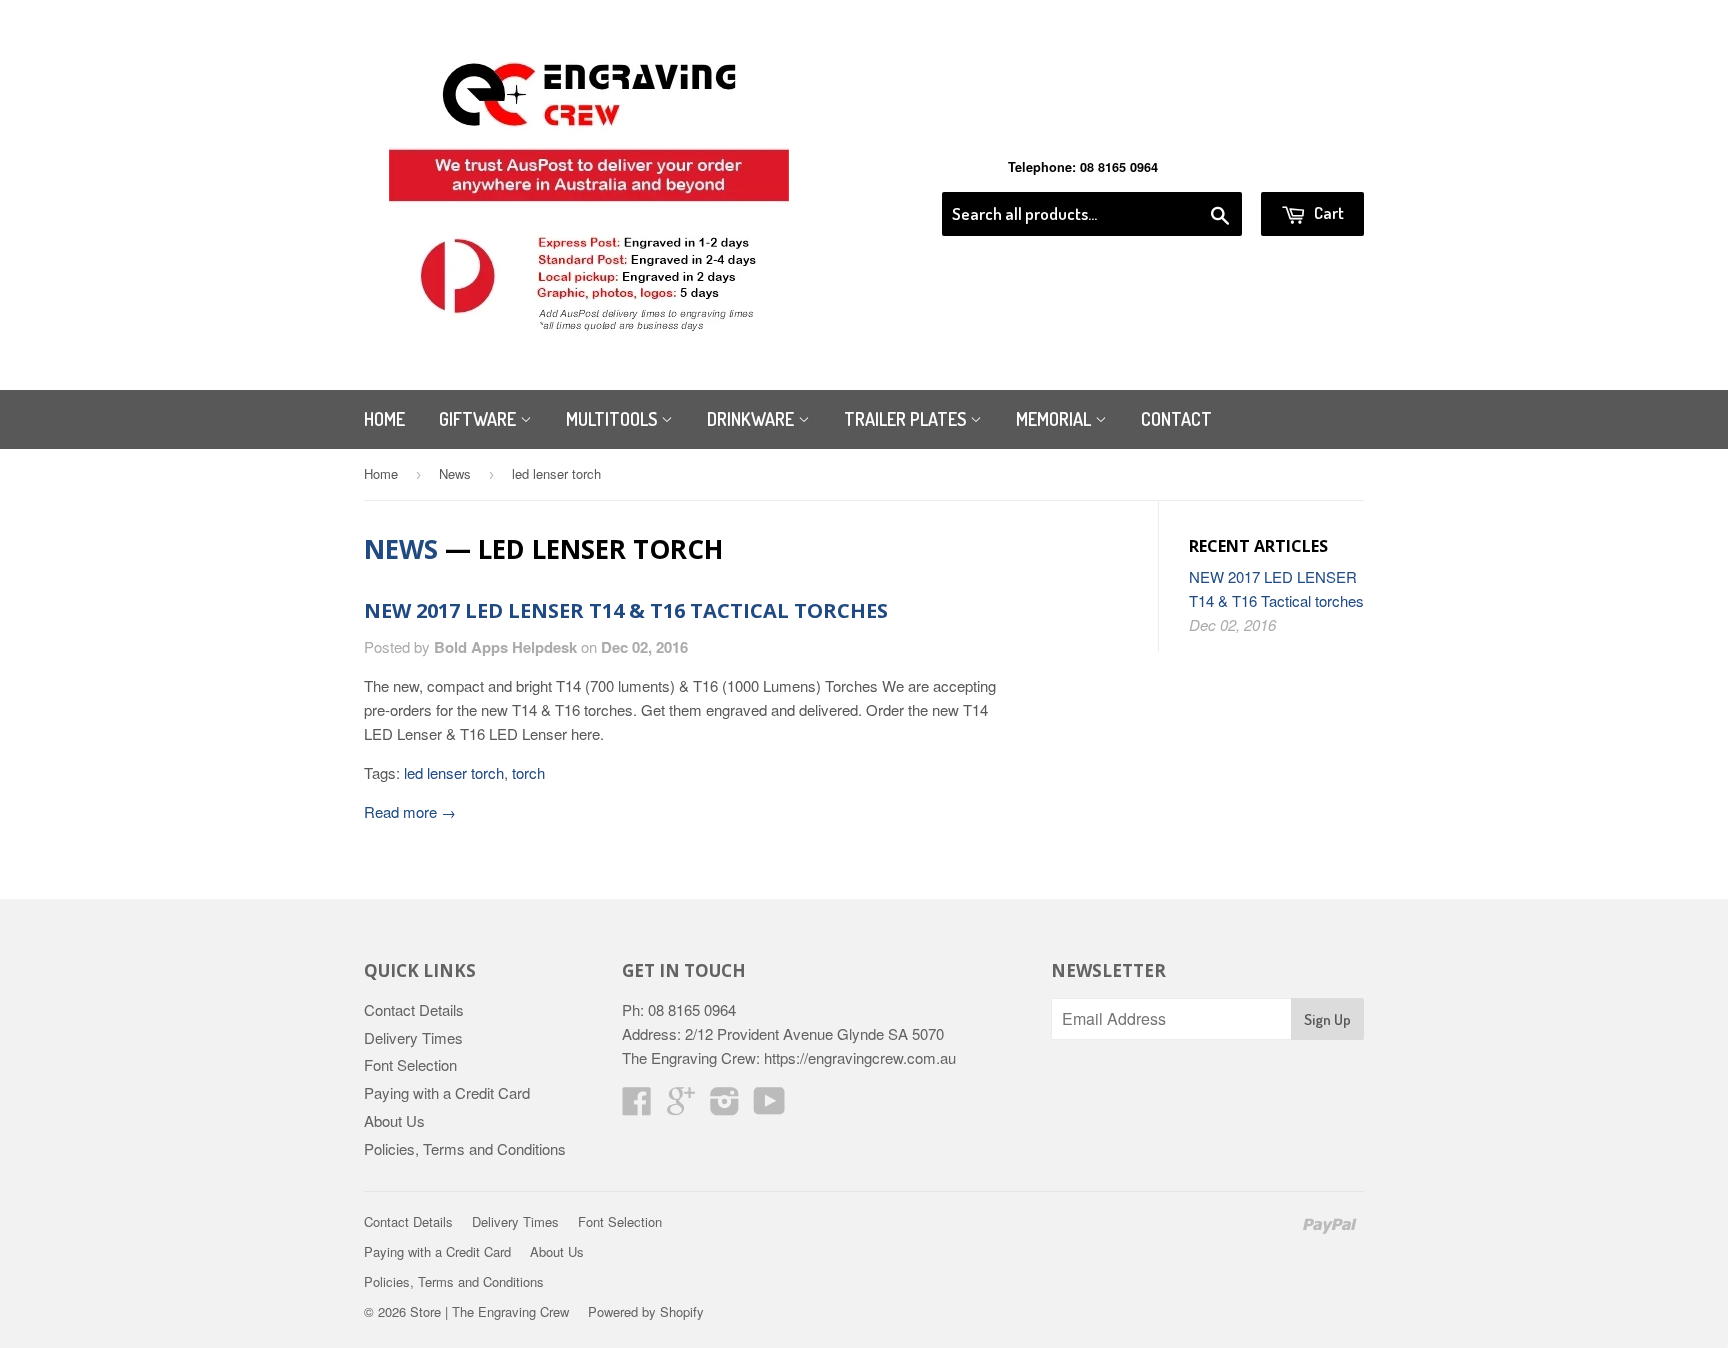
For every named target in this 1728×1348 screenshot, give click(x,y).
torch (528, 772)
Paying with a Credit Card (447, 1092)
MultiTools (613, 419)
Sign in (1199, 167)
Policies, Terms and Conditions (465, 1148)
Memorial (1055, 419)
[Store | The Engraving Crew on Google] (681, 1106)
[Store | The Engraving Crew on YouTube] (769, 1106)
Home (384, 419)
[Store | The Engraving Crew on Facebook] (637, 1106)
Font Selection (410, 1064)
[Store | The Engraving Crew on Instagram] (725, 1106)
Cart (1327, 212)
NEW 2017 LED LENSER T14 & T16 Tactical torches (626, 610)
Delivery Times (413, 1037)
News (455, 473)
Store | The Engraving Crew (489, 1311)
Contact (1176, 419)
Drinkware (752, 419)
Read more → (410, 811)
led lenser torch (454, 772)
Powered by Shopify (646, 1311)
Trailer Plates (907, 419)
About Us (394, 1120)
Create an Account (1307, 167)
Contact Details (414, 1009)
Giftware (479, 419)
